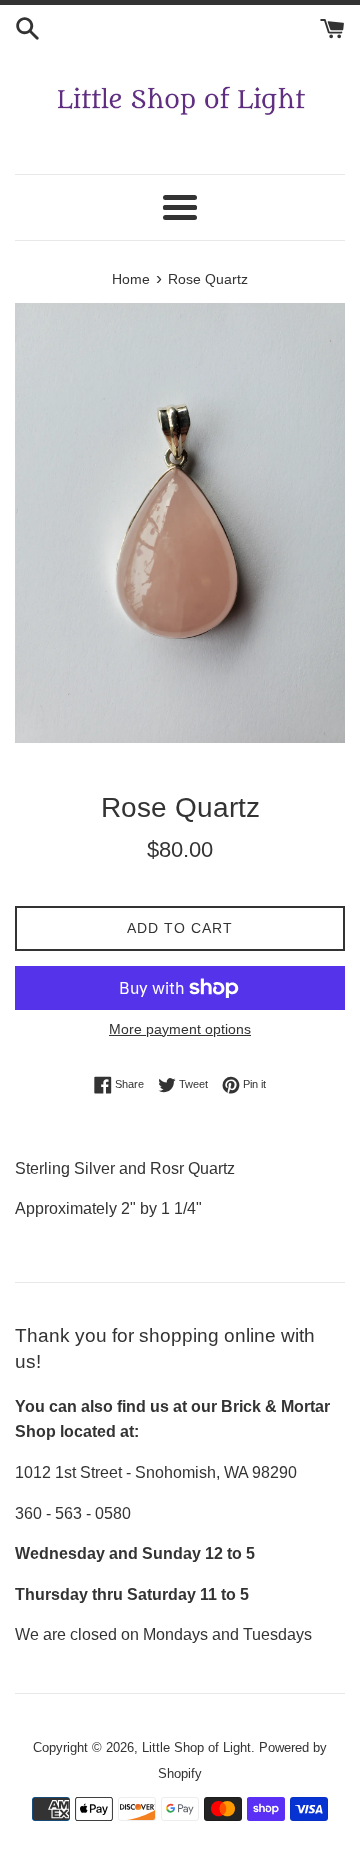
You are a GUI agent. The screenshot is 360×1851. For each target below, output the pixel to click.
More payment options (180, 1029)
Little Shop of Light (196, 1747)
